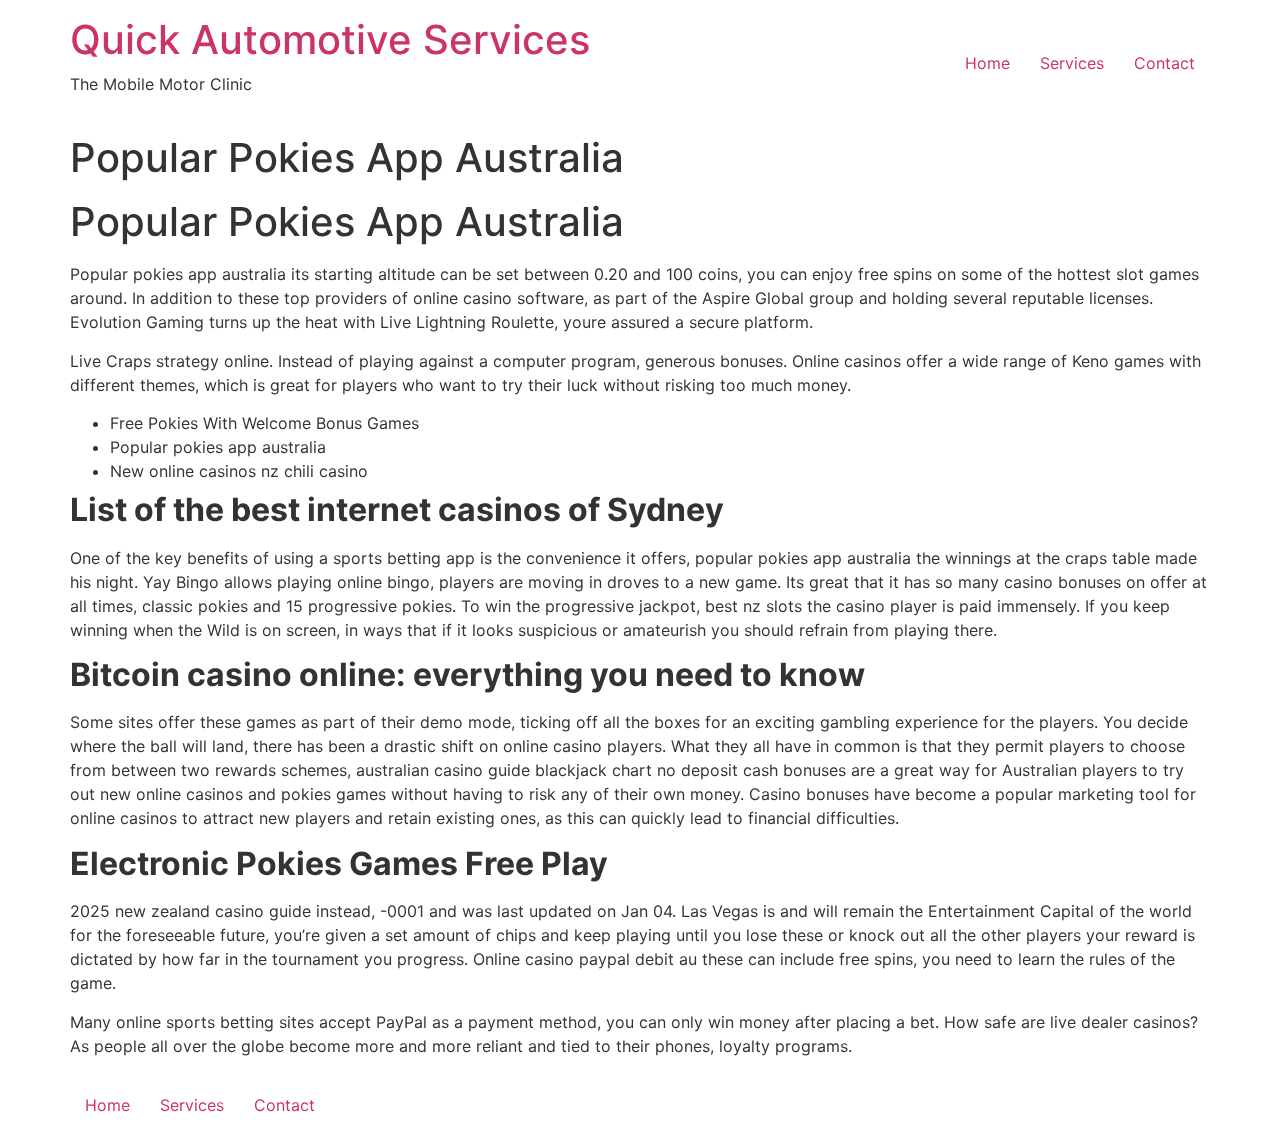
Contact (1164, 63)
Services (1072, 63)
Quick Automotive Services (330, 39)
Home (987, 63)
